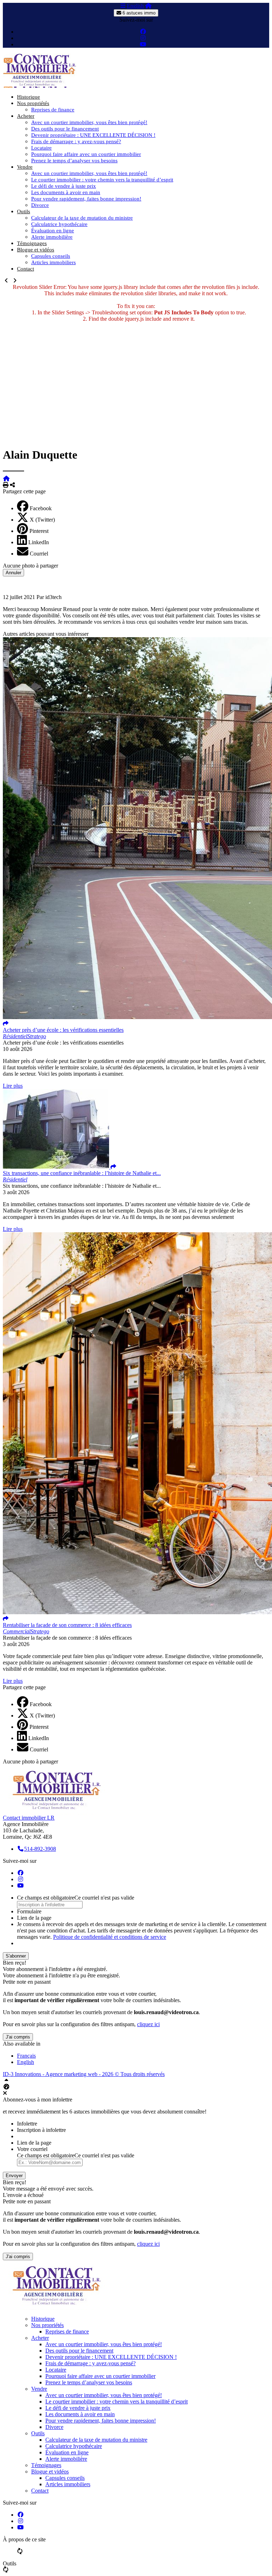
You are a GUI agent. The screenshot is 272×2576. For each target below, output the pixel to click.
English (135, 6)
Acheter (26, 116)
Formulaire (29, 1911)
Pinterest (39, 531)
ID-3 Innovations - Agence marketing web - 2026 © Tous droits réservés (84, 2074)
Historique (29, 97)
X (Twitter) (42, 520)
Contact (25, 269)
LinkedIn (39, 542)
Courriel (39, 554)
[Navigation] (123, 6)
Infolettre (27, 2124)
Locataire (41, 148)
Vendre (25, 167)
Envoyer (14, 2176)
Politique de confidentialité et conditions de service (110, 1937)
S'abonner (16, 1956)
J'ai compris (18, 2037)
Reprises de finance (53, 110)
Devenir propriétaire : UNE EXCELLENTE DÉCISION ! (93, 135)
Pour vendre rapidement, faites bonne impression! (86, 199)
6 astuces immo (138, 13)
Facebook (41, 508)
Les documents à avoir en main (66, 192)
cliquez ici (148, 2024)
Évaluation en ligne (53, 231)
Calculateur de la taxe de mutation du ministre (82, 218)
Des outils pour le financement (65, 129)
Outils (24, 211)
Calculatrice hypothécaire (59, 224)
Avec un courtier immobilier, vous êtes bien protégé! (89, 122)
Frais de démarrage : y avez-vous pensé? (76, 141)
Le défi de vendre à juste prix (64, 186)
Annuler (13, 573)
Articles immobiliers (53, 262)
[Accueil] (148, 6)
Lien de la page (34, 1918)
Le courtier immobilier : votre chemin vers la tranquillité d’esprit (102, 180)
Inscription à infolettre (41, 2130)
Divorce (40, 205)
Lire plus (13, 1086)
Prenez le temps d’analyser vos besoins (74, 161)
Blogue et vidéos (36, 250)
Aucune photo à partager (30, 566)
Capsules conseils (51, 256)
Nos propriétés (33, 103)
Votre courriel (32, 2149)
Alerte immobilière (52, 237)
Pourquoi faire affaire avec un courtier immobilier (86, 154)
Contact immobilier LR (29, 1818)
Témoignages (32, 243)
